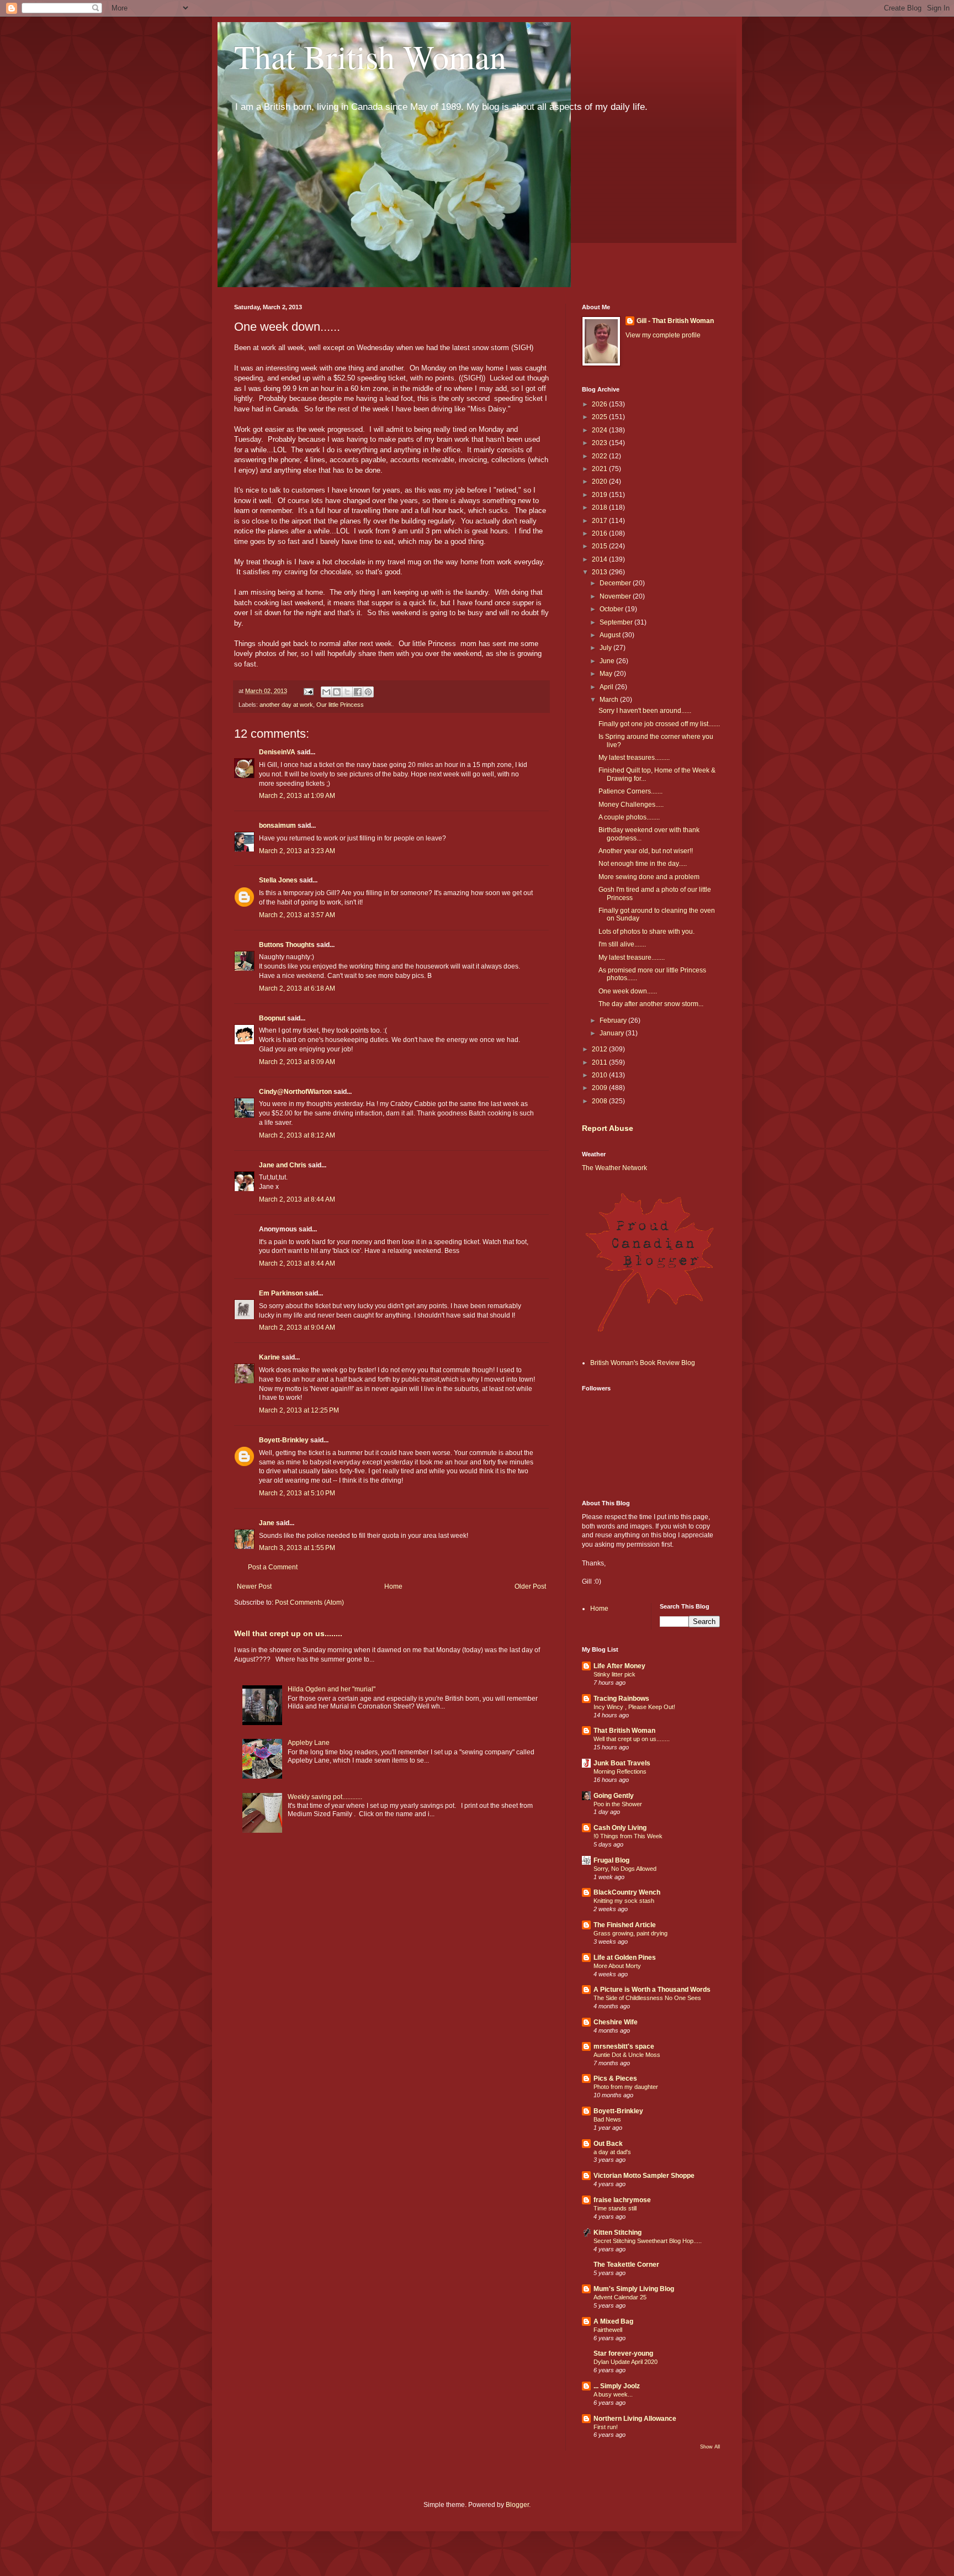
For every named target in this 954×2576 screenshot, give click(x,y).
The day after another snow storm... (651, 1004)
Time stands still (615, 2208)
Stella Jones (278, 880)
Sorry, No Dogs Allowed (625, 1869)
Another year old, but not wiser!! (646, 851)
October (612, 609)
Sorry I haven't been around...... (645, 711)
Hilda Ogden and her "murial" (332, 1689)
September (617, 622)
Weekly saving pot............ (325, 1797)
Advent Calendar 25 (620, 2297)
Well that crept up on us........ (288, 1633)
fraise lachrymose (622, 2200)
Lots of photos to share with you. (646, 932)
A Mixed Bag (613, 2321)
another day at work (286, 705)
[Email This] (326, 692)
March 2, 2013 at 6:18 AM (297, 988)
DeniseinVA (277, 752)
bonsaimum (277, 826)
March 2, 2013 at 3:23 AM (297, 851)
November (616, 596)
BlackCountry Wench (627, 1892)
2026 (600, 404)
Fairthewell (608, 2330)
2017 (600, 521)
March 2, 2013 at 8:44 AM (297, 1199)
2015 (600, 546)
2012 (600, 1049)
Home (393, 1586)
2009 (600, 1088)
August (611, 635)
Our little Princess (340, 705)
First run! (606, 2427)
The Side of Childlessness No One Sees (647, 1998)
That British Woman (370, 56)
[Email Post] (308, 691)
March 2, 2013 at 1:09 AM (297, 796)
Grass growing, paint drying (630, 1933)
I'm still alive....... (622, 944)
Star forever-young (623, 2353)
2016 (600, 533)
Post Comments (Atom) (309, 1602)
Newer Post (254, 1586)
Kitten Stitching (618, 2233)
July (606, 648)
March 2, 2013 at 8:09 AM (297, 1062)
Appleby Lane (309, 1743)
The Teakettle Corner (626, 2265)
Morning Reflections (620, 1771)
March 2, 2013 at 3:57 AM (297, 915)
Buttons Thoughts (287, 945)
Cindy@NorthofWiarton (295, 1092)
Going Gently (614, 1796)
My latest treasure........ (632, 958)
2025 (600, 417)
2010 (600, 1075)
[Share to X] (347, 692)
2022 (600, 456)
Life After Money (619, 1666)
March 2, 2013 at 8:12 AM (297, 1135)
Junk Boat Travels (622, 1763)
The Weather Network (614, 1168)
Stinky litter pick (614, 1674)
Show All (710, 2447)
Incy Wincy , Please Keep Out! (634, 1707)
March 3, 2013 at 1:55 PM (297, 1548)
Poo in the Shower (618, 1804)
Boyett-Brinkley (284, 1440)
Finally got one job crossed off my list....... (659, 724)
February (614, 1020)
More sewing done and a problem (649, 877)
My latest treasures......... (634, 758)
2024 (600, 430)
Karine (269, 1357)
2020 (600, 482)
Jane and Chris (283, 1165)
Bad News (607, 2119)
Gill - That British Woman (675, 321)
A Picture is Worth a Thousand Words (652, 1990)
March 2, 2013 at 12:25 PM (299, 1410)
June (608, 661)
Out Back (608, 2144)
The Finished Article (625, 1925)
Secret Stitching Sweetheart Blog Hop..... (648, 2241)
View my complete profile (663, 335)
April (607, 687)
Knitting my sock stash (624, 1901)
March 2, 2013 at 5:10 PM (297, 1493)
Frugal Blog (611, 1860)
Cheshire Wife (616, 2022)
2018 (600, 507)
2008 (600, 1101)
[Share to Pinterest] (368, 692)
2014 (600, 559)
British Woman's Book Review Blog (643, 1363)
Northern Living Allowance (635, 2419)
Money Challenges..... (631, 805)
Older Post (530, 1586)
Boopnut (272, 1018)
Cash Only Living (620, 1828)
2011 (600, 1062)
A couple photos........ (629, 817)
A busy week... (613, 2394)
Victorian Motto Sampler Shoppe (644, 2176)
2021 (600, 469)
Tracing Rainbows (621, 1699)
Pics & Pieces (615, 2078)
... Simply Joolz (617, 2386)
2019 (600, 495)
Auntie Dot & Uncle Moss (627, 2055)
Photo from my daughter (626, 2087)
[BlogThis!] (337, 692)
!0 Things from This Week (628, 1836)
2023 (600, 443)
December (616, 583)
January (613, 1033)
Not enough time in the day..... (643, 864)
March (610, 700)
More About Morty (617, 1966)
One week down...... (628, 991)
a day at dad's (612, 2152)
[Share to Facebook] (358, 692)
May (607, 674)
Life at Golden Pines (625, 1958)
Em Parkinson (281, 1293)
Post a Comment (273, 1567)
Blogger (517, 2505)
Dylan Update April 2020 (626, 2362)
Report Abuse (608, 1128)
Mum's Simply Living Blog (634, 2289)
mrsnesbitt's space (624, 2046)
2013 (600, 572)
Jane (267, 1523)
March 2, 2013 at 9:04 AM (297, 1327)
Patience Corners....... (630, 791)
